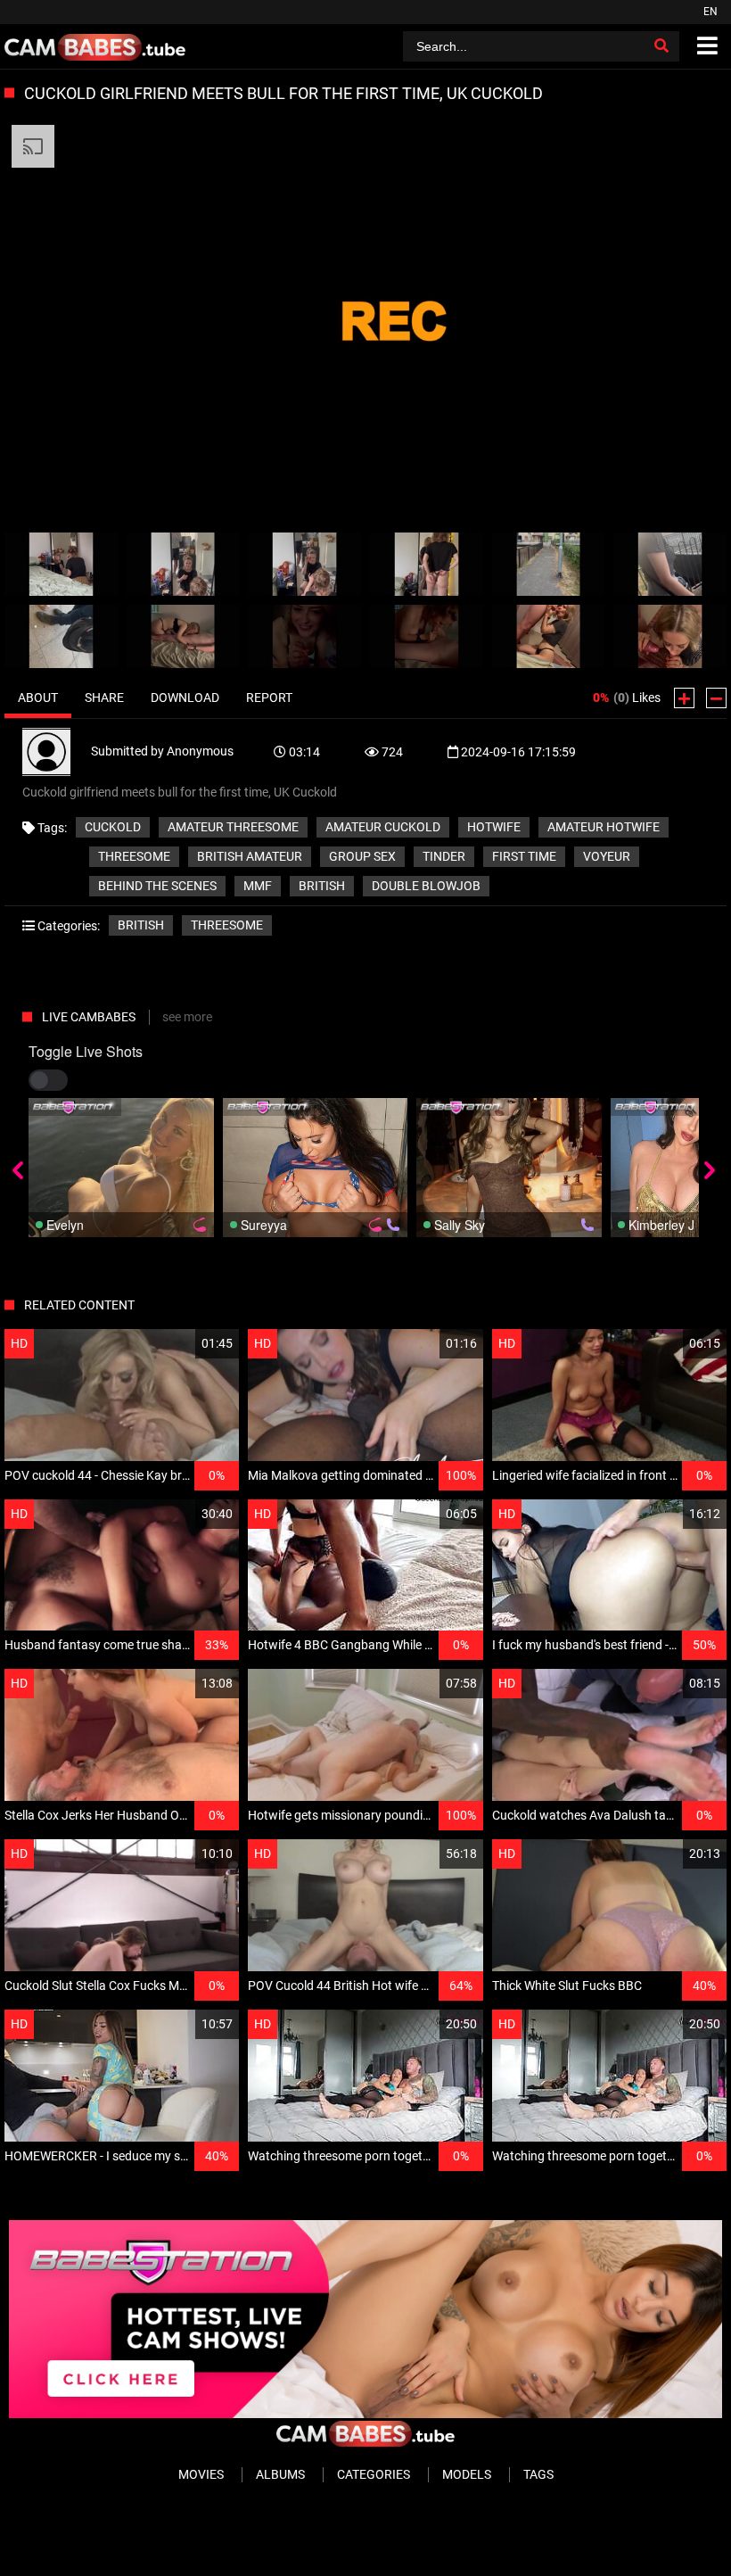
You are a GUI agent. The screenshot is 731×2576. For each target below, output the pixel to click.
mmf (258, 886)
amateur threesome (233, 827)
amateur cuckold (383, 827)
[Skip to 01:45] (61, 636)
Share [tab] (104, 698)
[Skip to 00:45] (304, 564)
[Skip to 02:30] (427, 636)
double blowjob (426, 886)
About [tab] (38, 698)
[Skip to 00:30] (183, 564)
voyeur (607, 856)
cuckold (113, 827)
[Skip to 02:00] (183, 636)
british (322, 886)
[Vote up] (684, 698)
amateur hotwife (604, 827)
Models (467, 2474)
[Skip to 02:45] (549, 636)
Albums (280, 2474)
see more (187, 1017)
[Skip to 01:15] (549, 564)
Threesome (227, 925)
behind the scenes (157, 886)
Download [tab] (185, 698)
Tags (538, 2474)
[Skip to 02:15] (304, 636)
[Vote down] (716, 698)
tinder (444, 856)
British (141, 925)
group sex (362, 856)
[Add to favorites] (183, 1344)
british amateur (250, 856)
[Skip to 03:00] (670, 636)
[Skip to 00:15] (61, 564)
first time (524, 856)
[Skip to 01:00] (427, 564)
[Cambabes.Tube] (95, 46)
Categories (374, 2474)
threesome (134, 856)
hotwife (494, 827)
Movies (201, 2474)
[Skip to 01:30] (670, 564)
